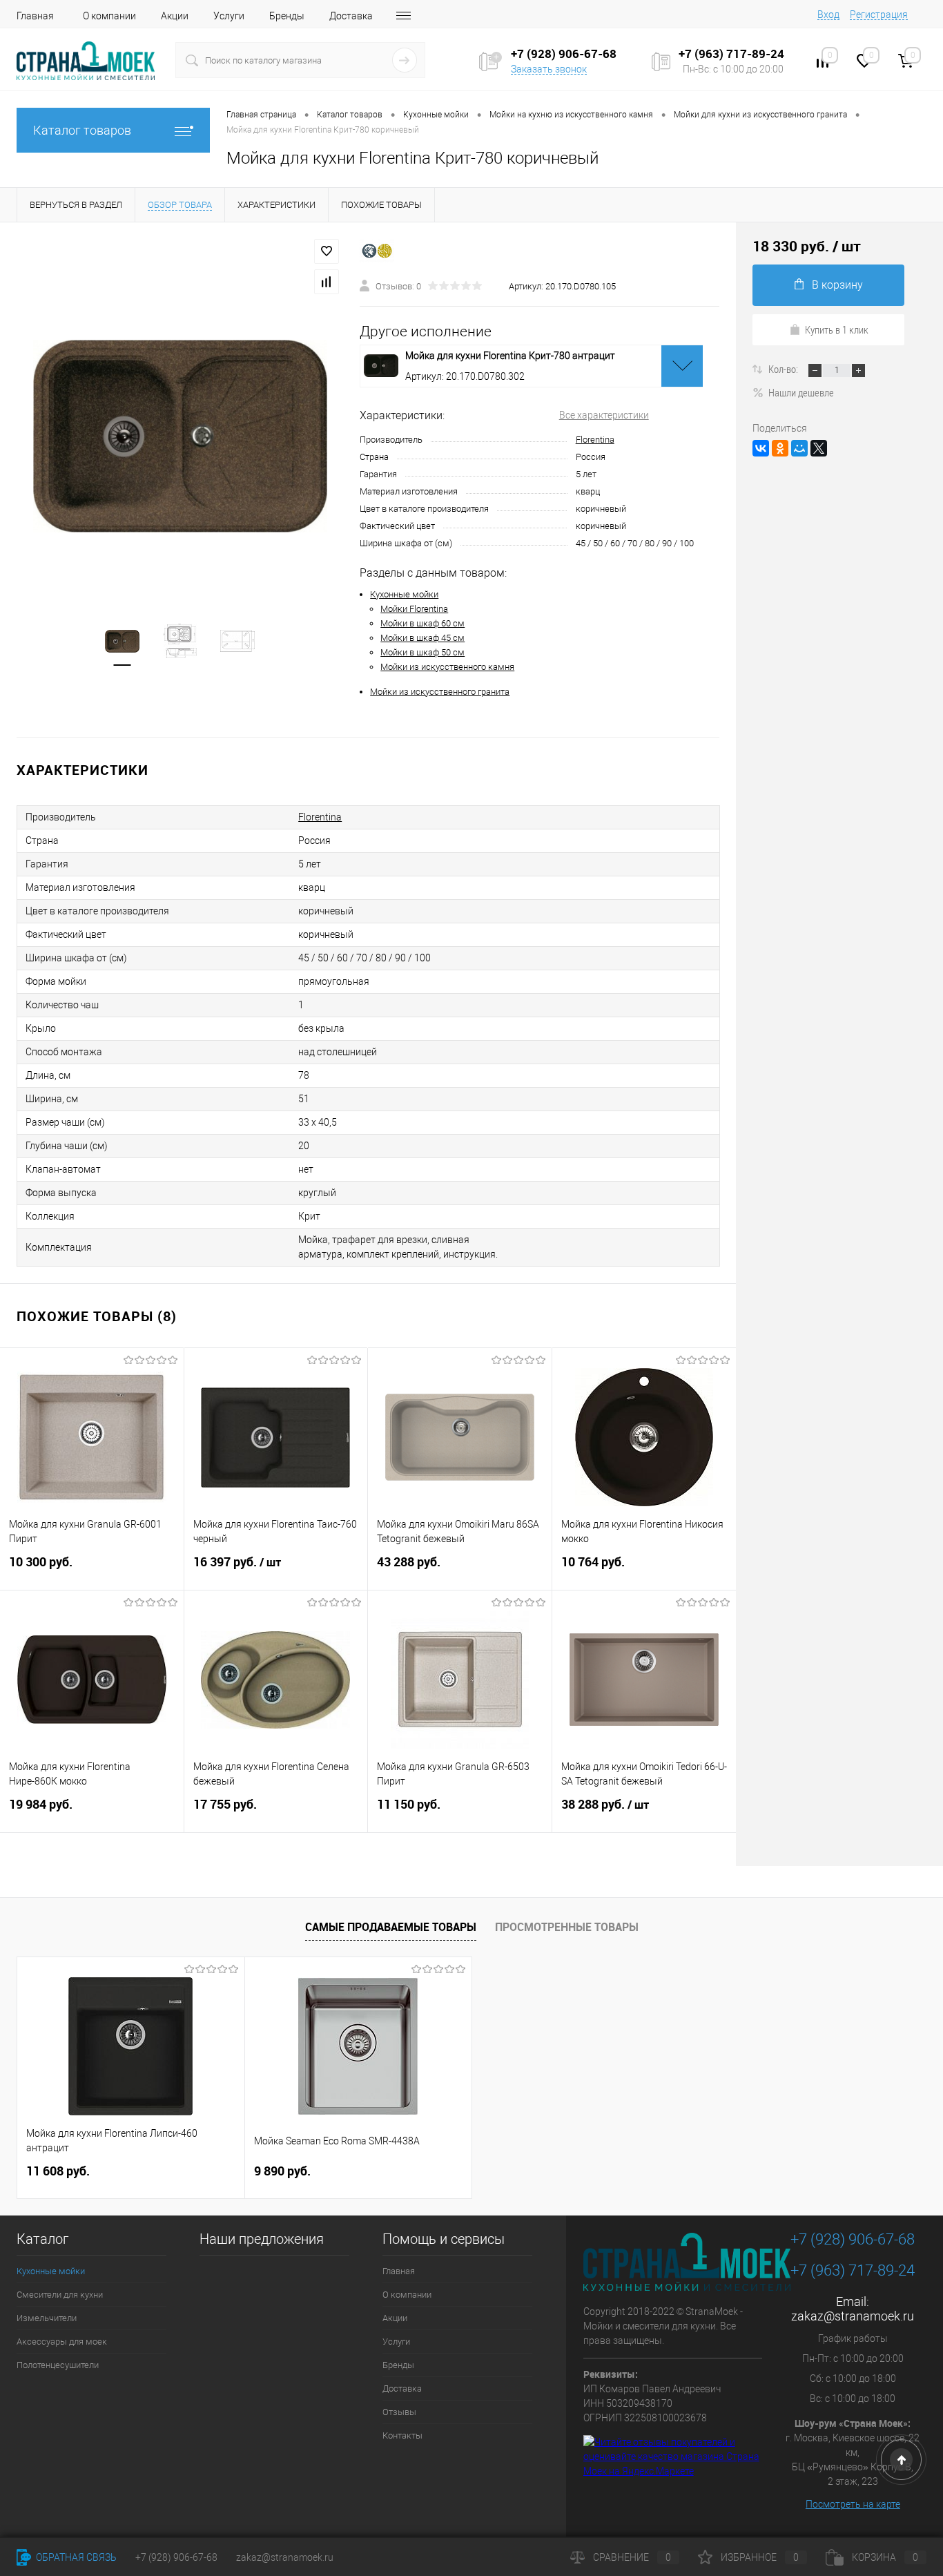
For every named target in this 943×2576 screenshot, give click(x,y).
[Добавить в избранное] (327, 251)
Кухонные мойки (404, 594)
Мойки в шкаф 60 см (422, 623)
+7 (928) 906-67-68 (853, 2239)
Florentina (595, 440)
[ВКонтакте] (761, 448)
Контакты (402, 2435)
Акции (175, 16)
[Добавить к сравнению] (327, 282)
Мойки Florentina (414, 609)
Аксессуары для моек (62, 2342)
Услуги (229, 16)
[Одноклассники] (780, 448)
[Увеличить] (180, 436)
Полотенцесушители (58, 2365)
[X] (819, 448)
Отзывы (399, 2412)
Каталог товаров (82, 130)
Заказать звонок (549, 69)
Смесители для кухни (60, 2295)
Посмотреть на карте (853, 2504)
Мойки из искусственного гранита (440, 692)
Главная (35, 16)
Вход (828, 15)
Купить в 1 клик (837, 329)
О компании (109, 16)
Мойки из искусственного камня (447, 667)
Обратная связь (75, 2557)
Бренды (287, 16)
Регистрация (879, 15)
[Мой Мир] (799, 448)
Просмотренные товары (567, 1927)
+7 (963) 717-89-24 (853, 2270)
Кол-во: (784, 369)
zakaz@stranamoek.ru (853, 2316)
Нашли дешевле (801, 392)
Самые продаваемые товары (391, 1927)
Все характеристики (604, 415)
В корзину (837, 285)
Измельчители (47, 2318)
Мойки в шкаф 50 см (422, 652)
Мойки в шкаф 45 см (422, 638)
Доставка (351, 16)
